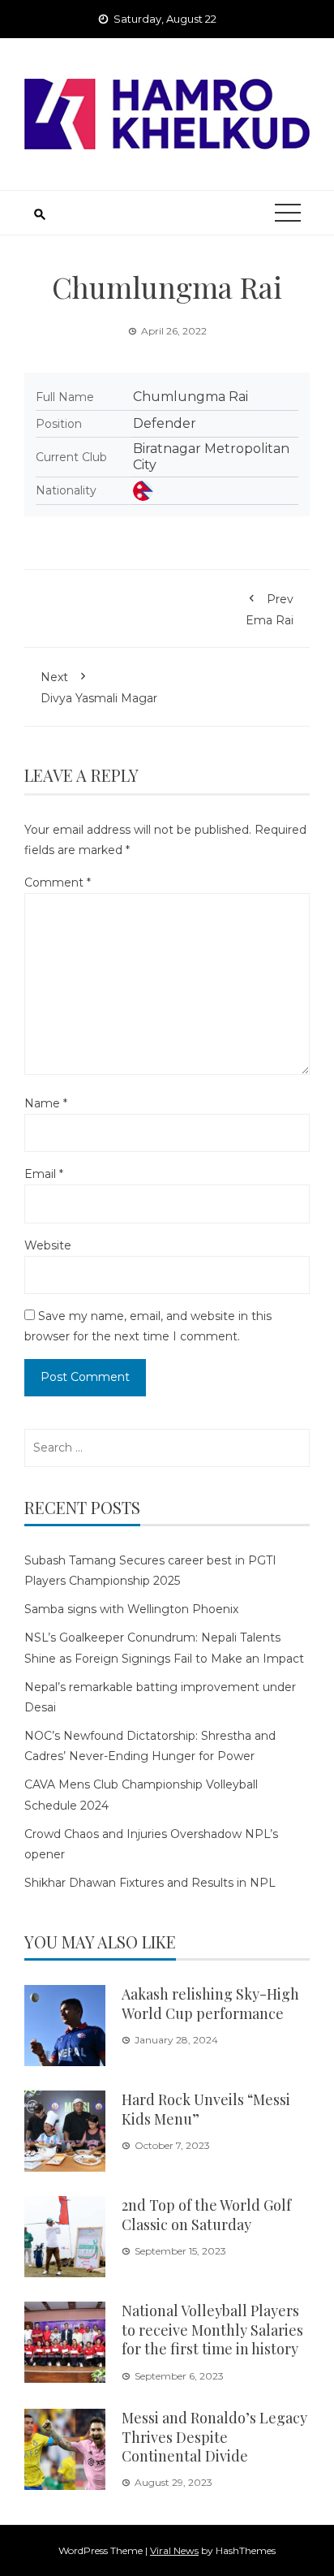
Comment (58, 882)
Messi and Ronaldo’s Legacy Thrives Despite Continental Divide (214, 2437)
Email (44, 1174)
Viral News (174, 2550)
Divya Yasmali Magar (99, 688)
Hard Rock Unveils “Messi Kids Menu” (206, 2109)
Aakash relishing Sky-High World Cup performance (210, 2003)
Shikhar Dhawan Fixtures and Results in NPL (150, 1883)
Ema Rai (270, 610)
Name (46, 1103)
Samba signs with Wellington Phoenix (131, 1609)
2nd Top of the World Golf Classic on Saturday (206, 2214)
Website (48, 1245)
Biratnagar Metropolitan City (211, 457)
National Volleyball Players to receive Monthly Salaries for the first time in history (212, 2330)
